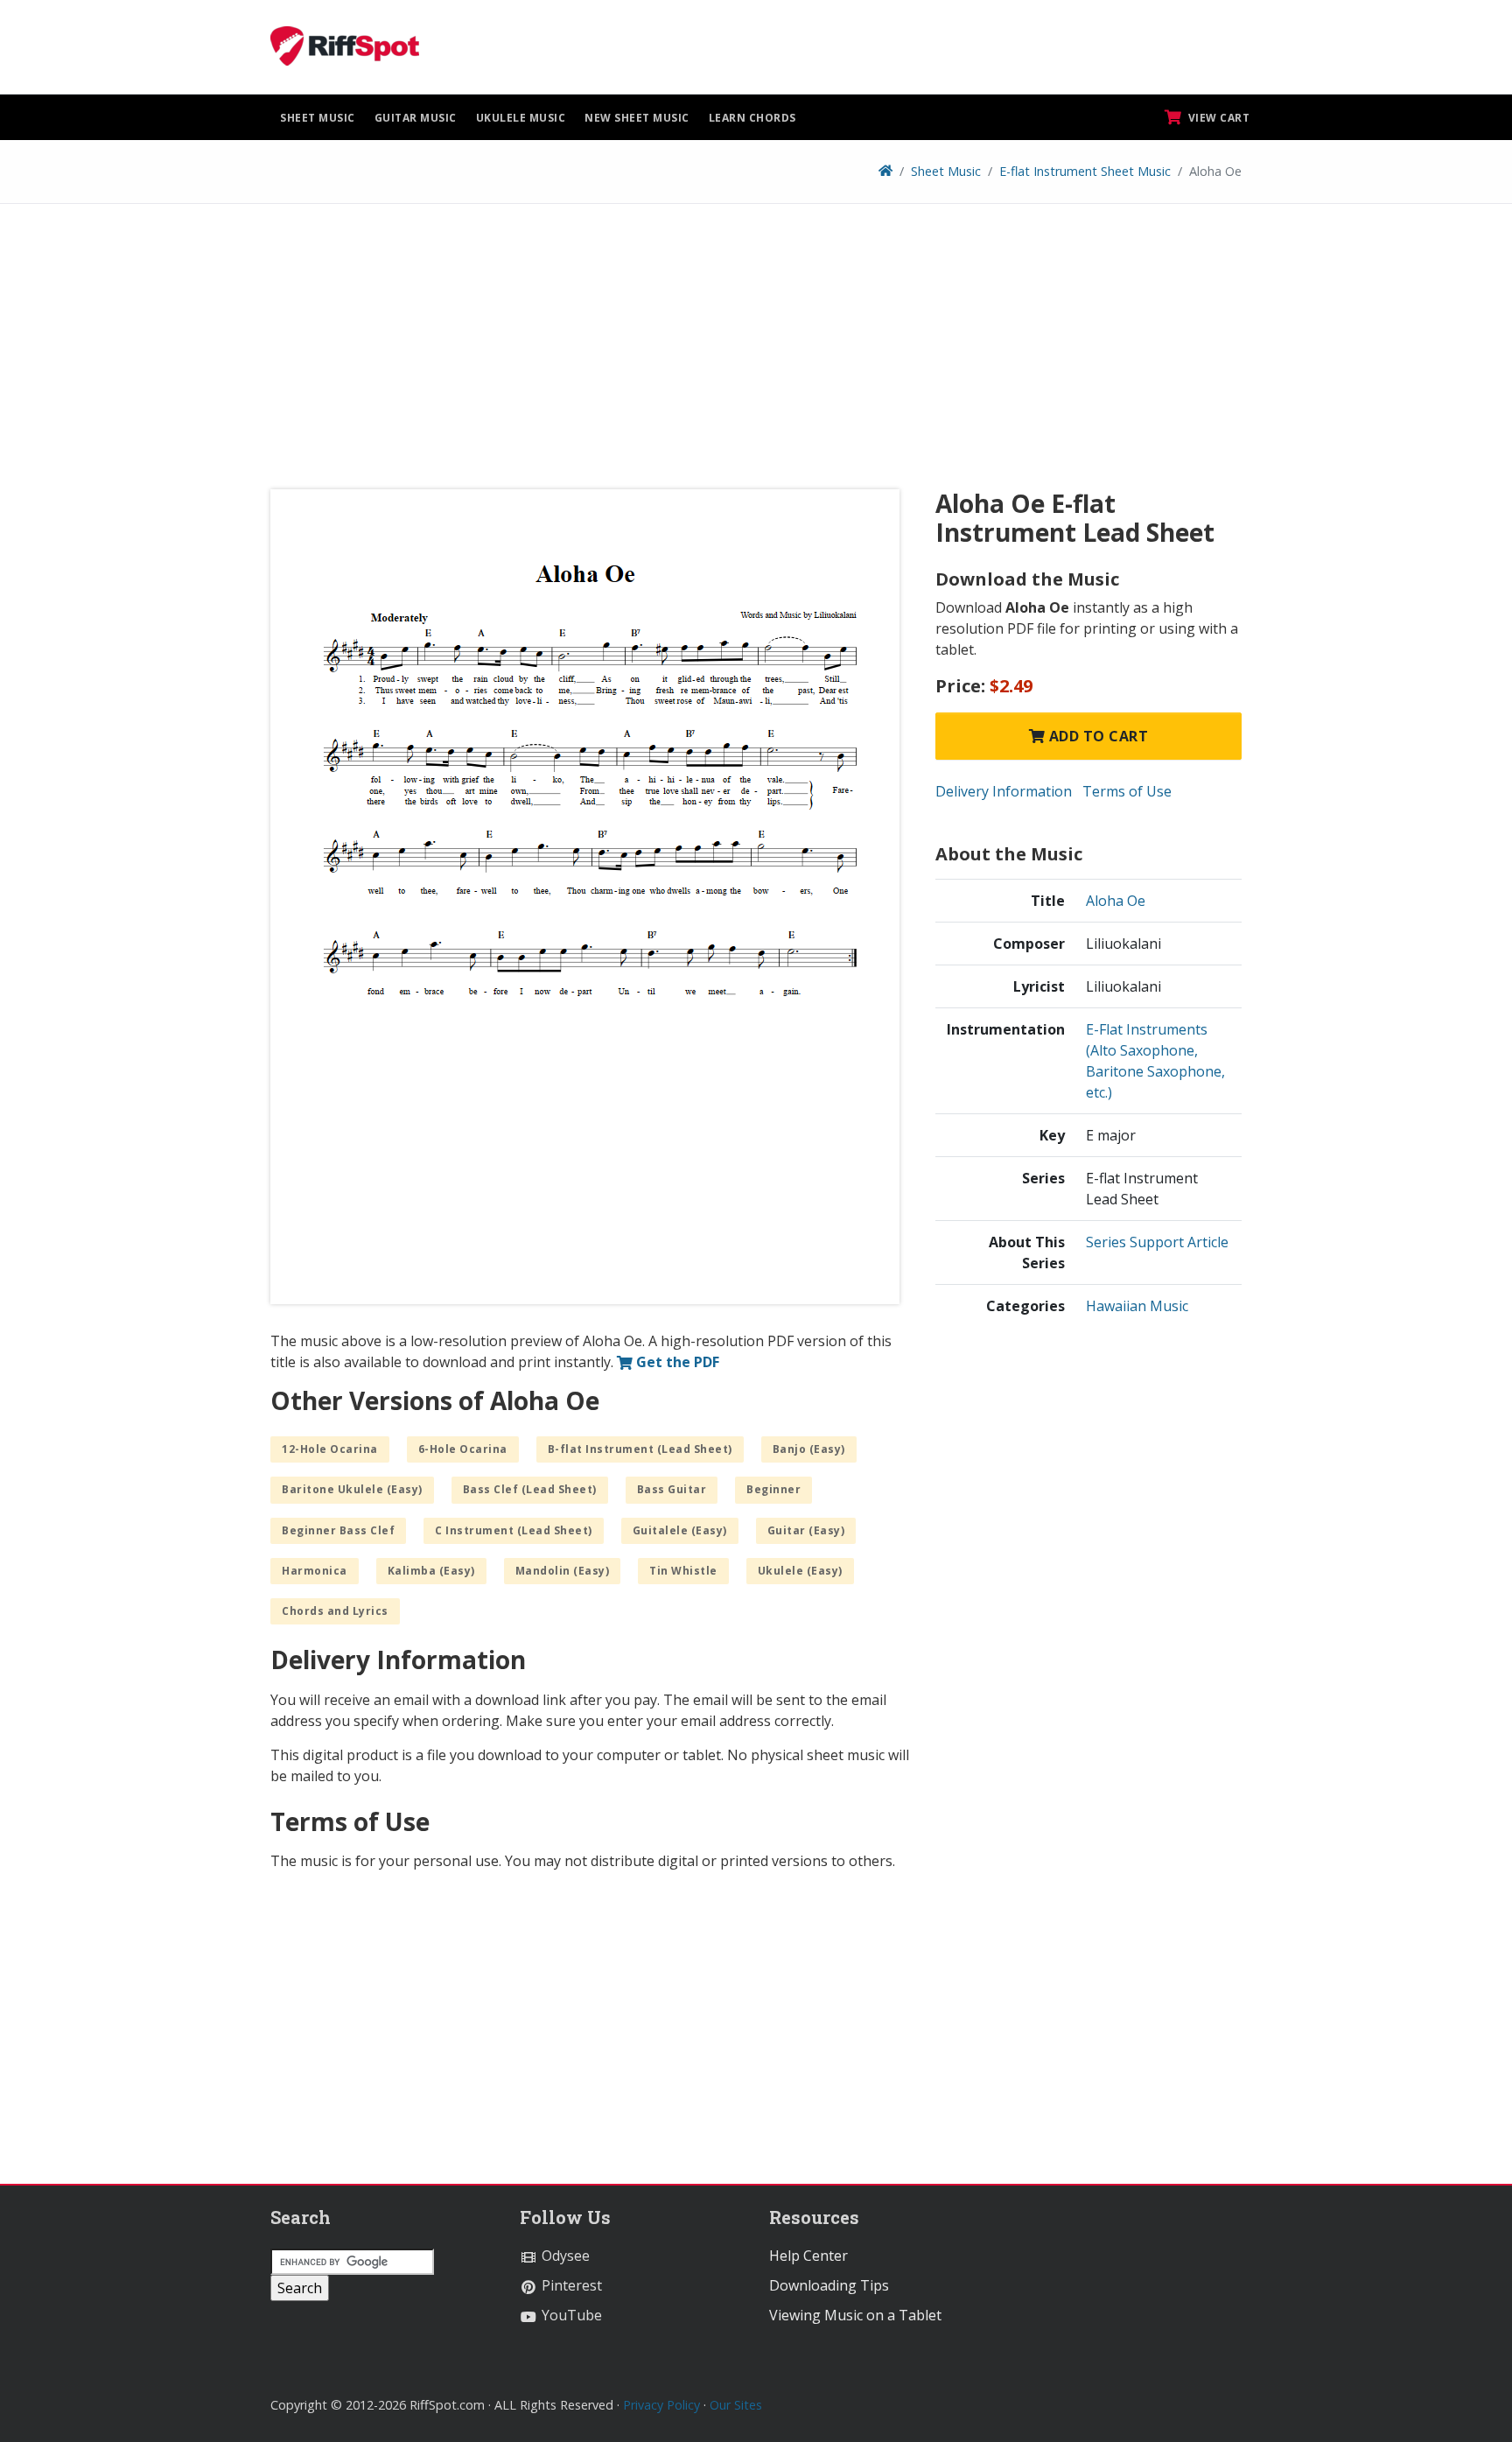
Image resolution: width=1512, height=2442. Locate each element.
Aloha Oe (1116, 901)
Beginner (773, 1489)
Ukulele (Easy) (800, 1571)
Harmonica (315, 1571)
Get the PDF (676, 1362)
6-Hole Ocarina (463, 1449)
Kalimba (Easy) (431, 1571)
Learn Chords (752, 118)
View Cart (1217, 118)
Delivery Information (1004, 791)
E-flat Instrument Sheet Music (1085, 171)
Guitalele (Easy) (680, 1530)
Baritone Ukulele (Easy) (352, 1489)
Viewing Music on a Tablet (855, 2315)
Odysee (564, 2256)
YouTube (570, 2315)
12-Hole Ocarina (330, 1449)
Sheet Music (318, 118)
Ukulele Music (521, 118)
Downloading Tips (829, 2285)
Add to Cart (1096, 736)
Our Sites (736, 2405)
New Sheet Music (637, 118)
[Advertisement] (756, 353)
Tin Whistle (683, 1571)
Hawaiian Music (1137, 1306)
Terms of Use (1127, 791)
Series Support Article (1157, 1242)
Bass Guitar (672, 1489)
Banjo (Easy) (809, 1449)
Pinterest (570, 2285)
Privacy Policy (661, 2405)
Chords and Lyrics (335, 1611)
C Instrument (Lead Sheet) (514, 1530)
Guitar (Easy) (806, 1530)
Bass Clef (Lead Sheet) (530, 1489)
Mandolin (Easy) (563, 1571)
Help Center (808, 2256)
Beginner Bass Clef (338, 1530)
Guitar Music (416, 118)
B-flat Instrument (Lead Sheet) (640, 1449)
